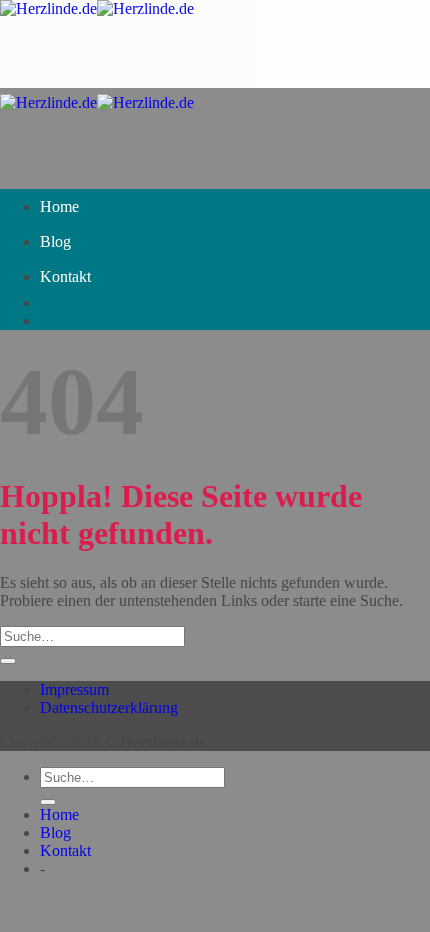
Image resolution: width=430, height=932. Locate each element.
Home (59, 206)
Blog (55, 241)
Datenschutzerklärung (109, 707)
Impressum (74, 689)
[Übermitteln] (8, 661)
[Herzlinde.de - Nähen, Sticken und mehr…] (97, 8)
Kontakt (65, 276)
